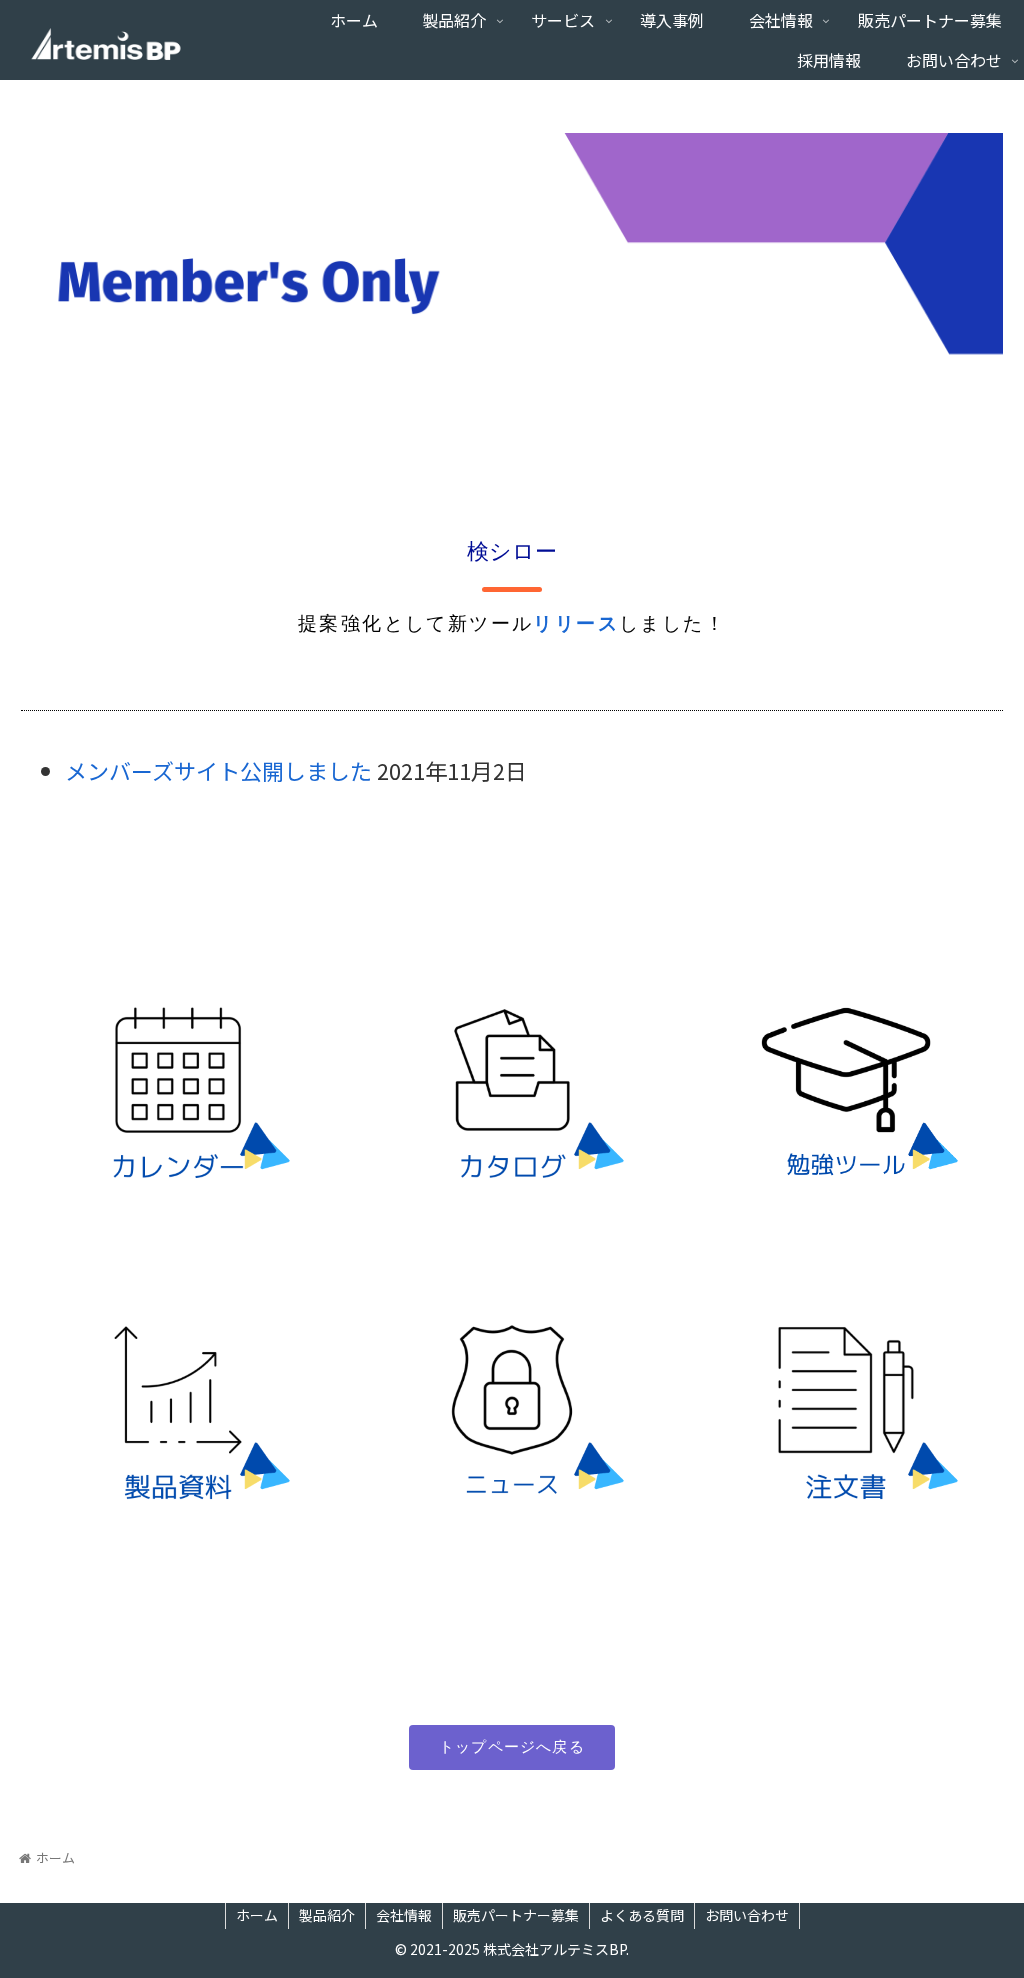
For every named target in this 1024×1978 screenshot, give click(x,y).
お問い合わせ (747, 1915)
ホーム (257, 1915)
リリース (576, 623)
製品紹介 (327, 1915)
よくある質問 (642, 1915)
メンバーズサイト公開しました (218, 770)
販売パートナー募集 (516, 1915)
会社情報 (404, 1915)
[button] (512, 1747)
